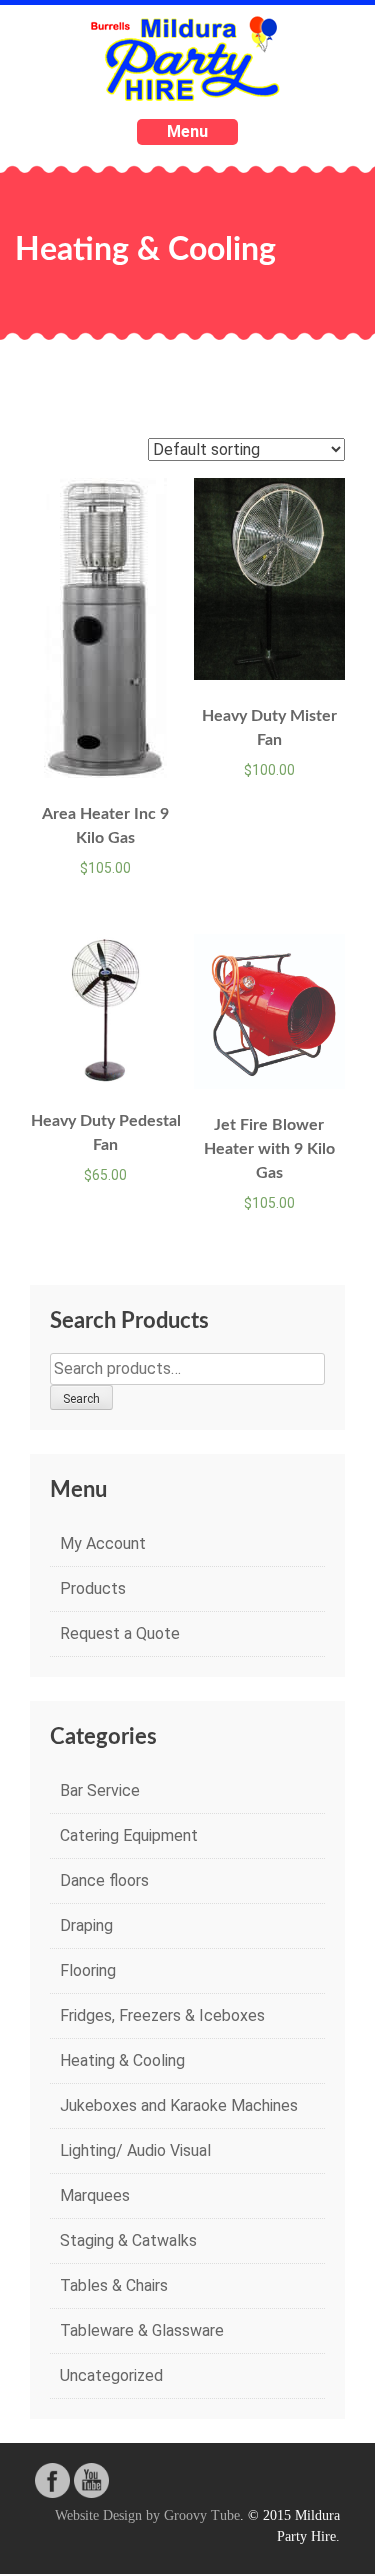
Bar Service (100, 1790)
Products (93, 1588)
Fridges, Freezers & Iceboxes (162, 2015)
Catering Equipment (129, 1835)
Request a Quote (120, 1633)
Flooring (88, 1970)
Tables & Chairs (114, 2285)
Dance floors (104, 1880)
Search (81, 1399)
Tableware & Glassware (142, 2330)
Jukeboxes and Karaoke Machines (179, 2105)
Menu (187, 131)
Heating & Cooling (122, 2060)
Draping (86, 1925)
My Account (103, 1543)
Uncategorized (111, 2375)
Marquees (95, 2195)
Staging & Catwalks (128, 2240)
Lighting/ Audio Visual (135, 2150)
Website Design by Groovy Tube (147, 2515)
